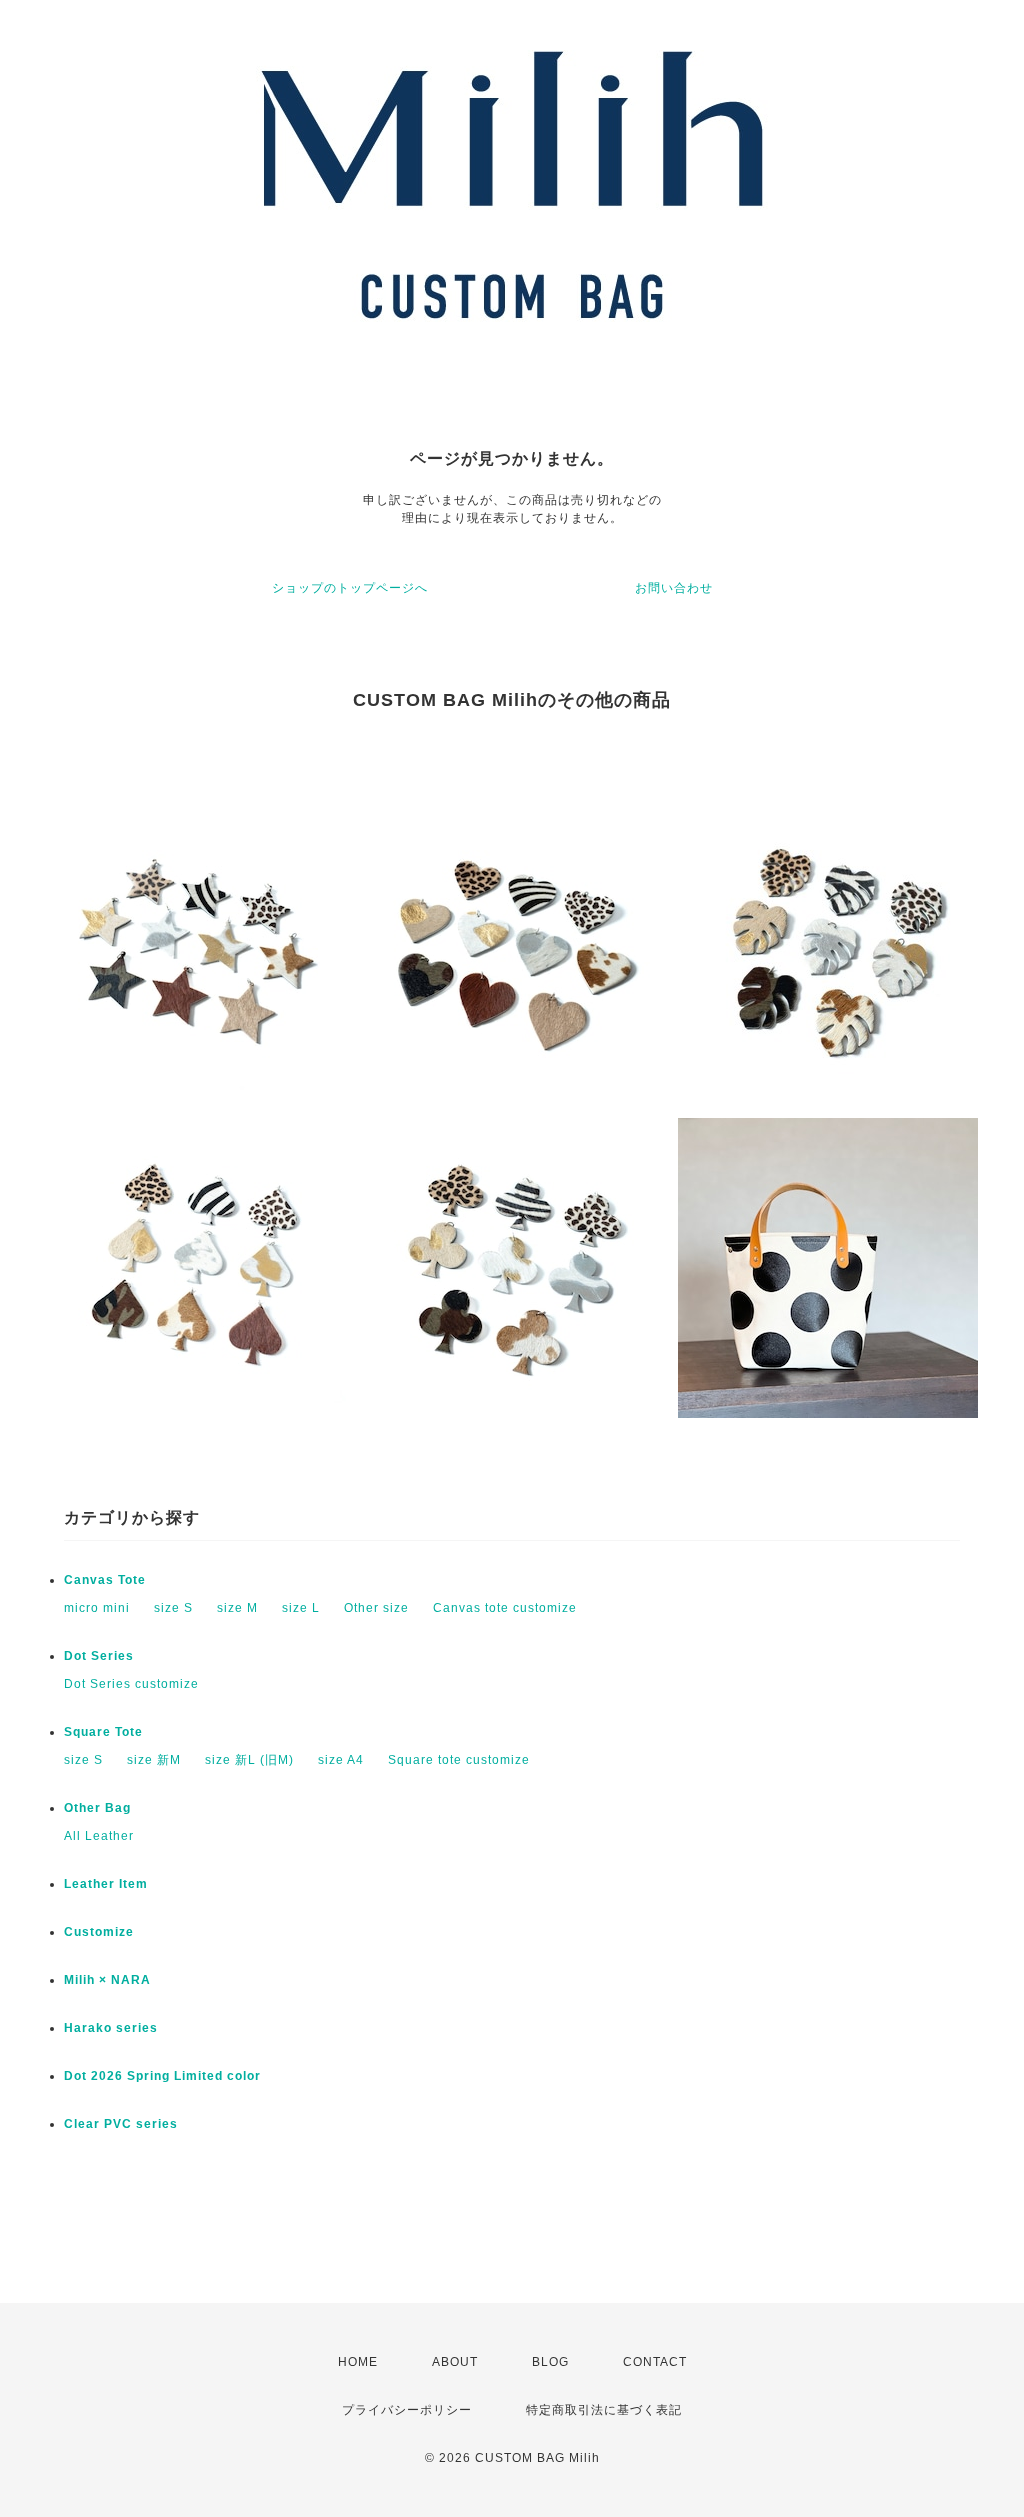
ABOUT (455, 2362)
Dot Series (99, 1656)
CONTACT (655, 2362)
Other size (376, 1608)
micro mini (97, 1608)
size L (301, 1608)
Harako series (111, 2028)
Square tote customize (459, 1760)
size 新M (154, 1760)
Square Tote (103, 1732)
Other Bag (97, 1808)
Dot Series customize (131, 1684)
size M (237, 1608)
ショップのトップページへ (350, 588)
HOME (358, 2362)
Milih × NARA (107, 1980)
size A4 (341, 1760)
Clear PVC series (121, 2124)
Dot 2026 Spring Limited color (162, 2076)
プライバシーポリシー (407, 2410)
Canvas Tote (105, 1580)
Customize (99, 1932)
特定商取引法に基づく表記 (604, 2410)
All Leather (99, 1836)
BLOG (550, 2362)
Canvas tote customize (505, 1608)
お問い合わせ (674, 588)
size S (173, 1608)
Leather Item (106, 1884)
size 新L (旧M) (249, 1760)
